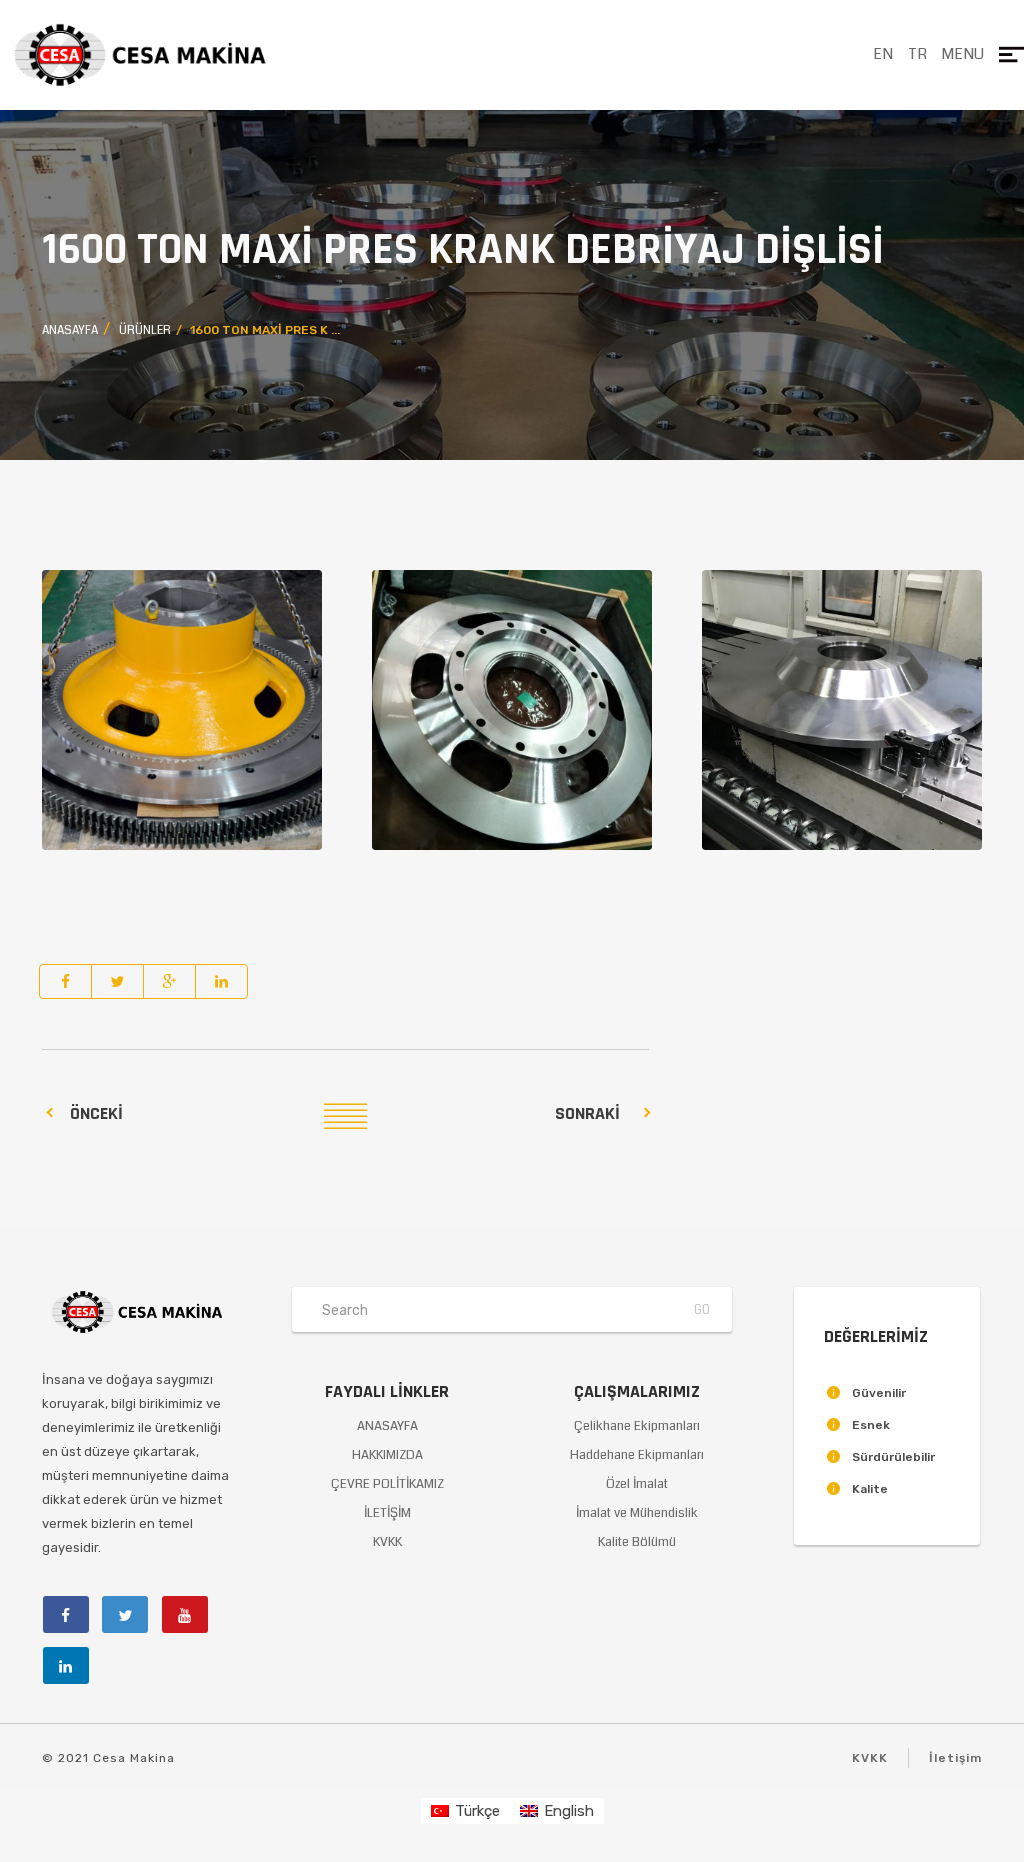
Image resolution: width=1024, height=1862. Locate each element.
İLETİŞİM (387, 1513)
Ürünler (145, 330)
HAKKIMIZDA (387, 1455)
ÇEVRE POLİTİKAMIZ (387, 1484)
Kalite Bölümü (637, 1542)
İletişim (955, 1758)
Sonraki (587, 1113)
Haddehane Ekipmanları (637, 1455)
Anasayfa (70, 330)
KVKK (387, 1542)
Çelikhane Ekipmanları (637, 1426)
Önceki (96, 1113)
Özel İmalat (637, 1484)
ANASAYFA (387, 1426)
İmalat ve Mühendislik (637, 1513)
